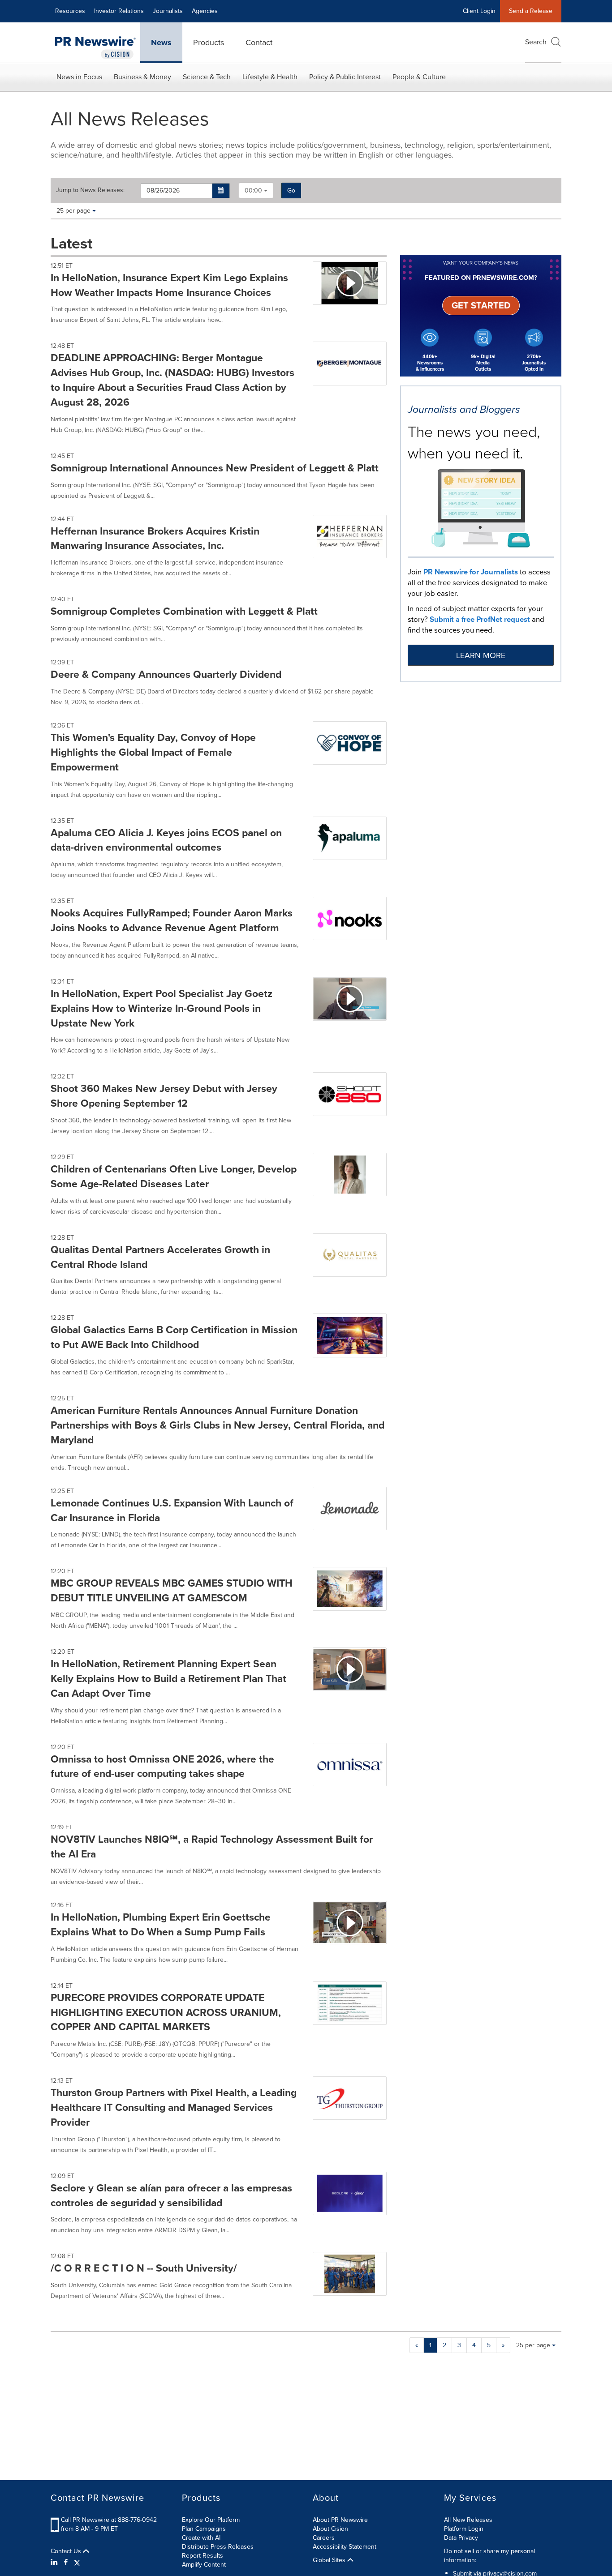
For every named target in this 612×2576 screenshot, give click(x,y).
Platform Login (464, 2529)
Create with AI (201, 2538)
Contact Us (67, 2551)
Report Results (203, 2556)
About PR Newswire (340, 2520)
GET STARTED (481, 305)
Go (291, 190)
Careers (324, 2538)
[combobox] (256, 190)
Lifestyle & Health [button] (270, 77)
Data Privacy (461, 2538)
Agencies (205, 11)
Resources (70, 11)
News (161, 43)
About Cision (330, 2529)
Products (209, 43)
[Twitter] (77, 2563)
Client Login (479, 11)
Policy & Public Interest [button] (345, 77)
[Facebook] (66, 2563)
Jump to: (90, 190)
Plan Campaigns (204, 2529)
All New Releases (468, 2520)
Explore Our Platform (211, 2520)
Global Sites (330, 2560)
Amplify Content (204, 2565)
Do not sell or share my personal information (489, 2556)
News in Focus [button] (79, 77)
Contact (259, 43)
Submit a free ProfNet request (480, 619)
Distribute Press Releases (218, 2547)
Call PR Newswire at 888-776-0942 (109, 2520)
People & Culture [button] (419, 77)
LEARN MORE (481, 655)
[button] (221, 191)
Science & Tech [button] (207, 77)
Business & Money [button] (142, 77)
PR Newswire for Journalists (471, 572)
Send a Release (531, 11)
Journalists (168, 11)
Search (536, 42)
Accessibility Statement (345, 2547)
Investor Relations (119, 11)
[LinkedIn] (55, 2563)
